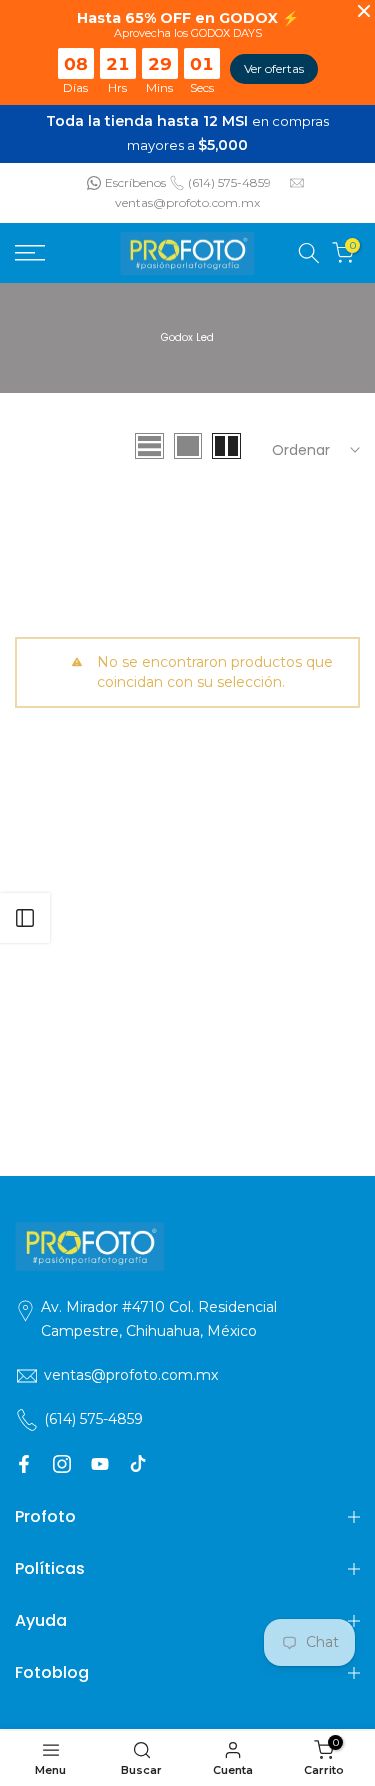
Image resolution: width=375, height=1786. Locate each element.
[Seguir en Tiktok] (138, 1462)
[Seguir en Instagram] (62, 1462)
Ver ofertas (274, 68)
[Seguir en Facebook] (24, 1462)
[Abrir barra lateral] (25, 918)
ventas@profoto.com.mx (187, 201)
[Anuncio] (187, 133)
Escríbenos (135, 180)
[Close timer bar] (364, 11)
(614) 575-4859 (229, 180)
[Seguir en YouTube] (100, 1462)
